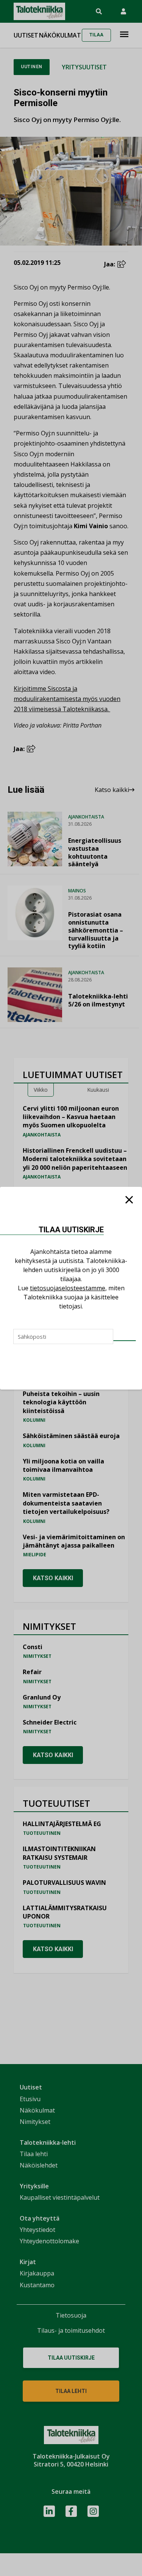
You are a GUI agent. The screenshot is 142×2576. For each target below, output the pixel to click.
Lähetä (125, 1341)
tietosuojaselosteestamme (68, 1288)
